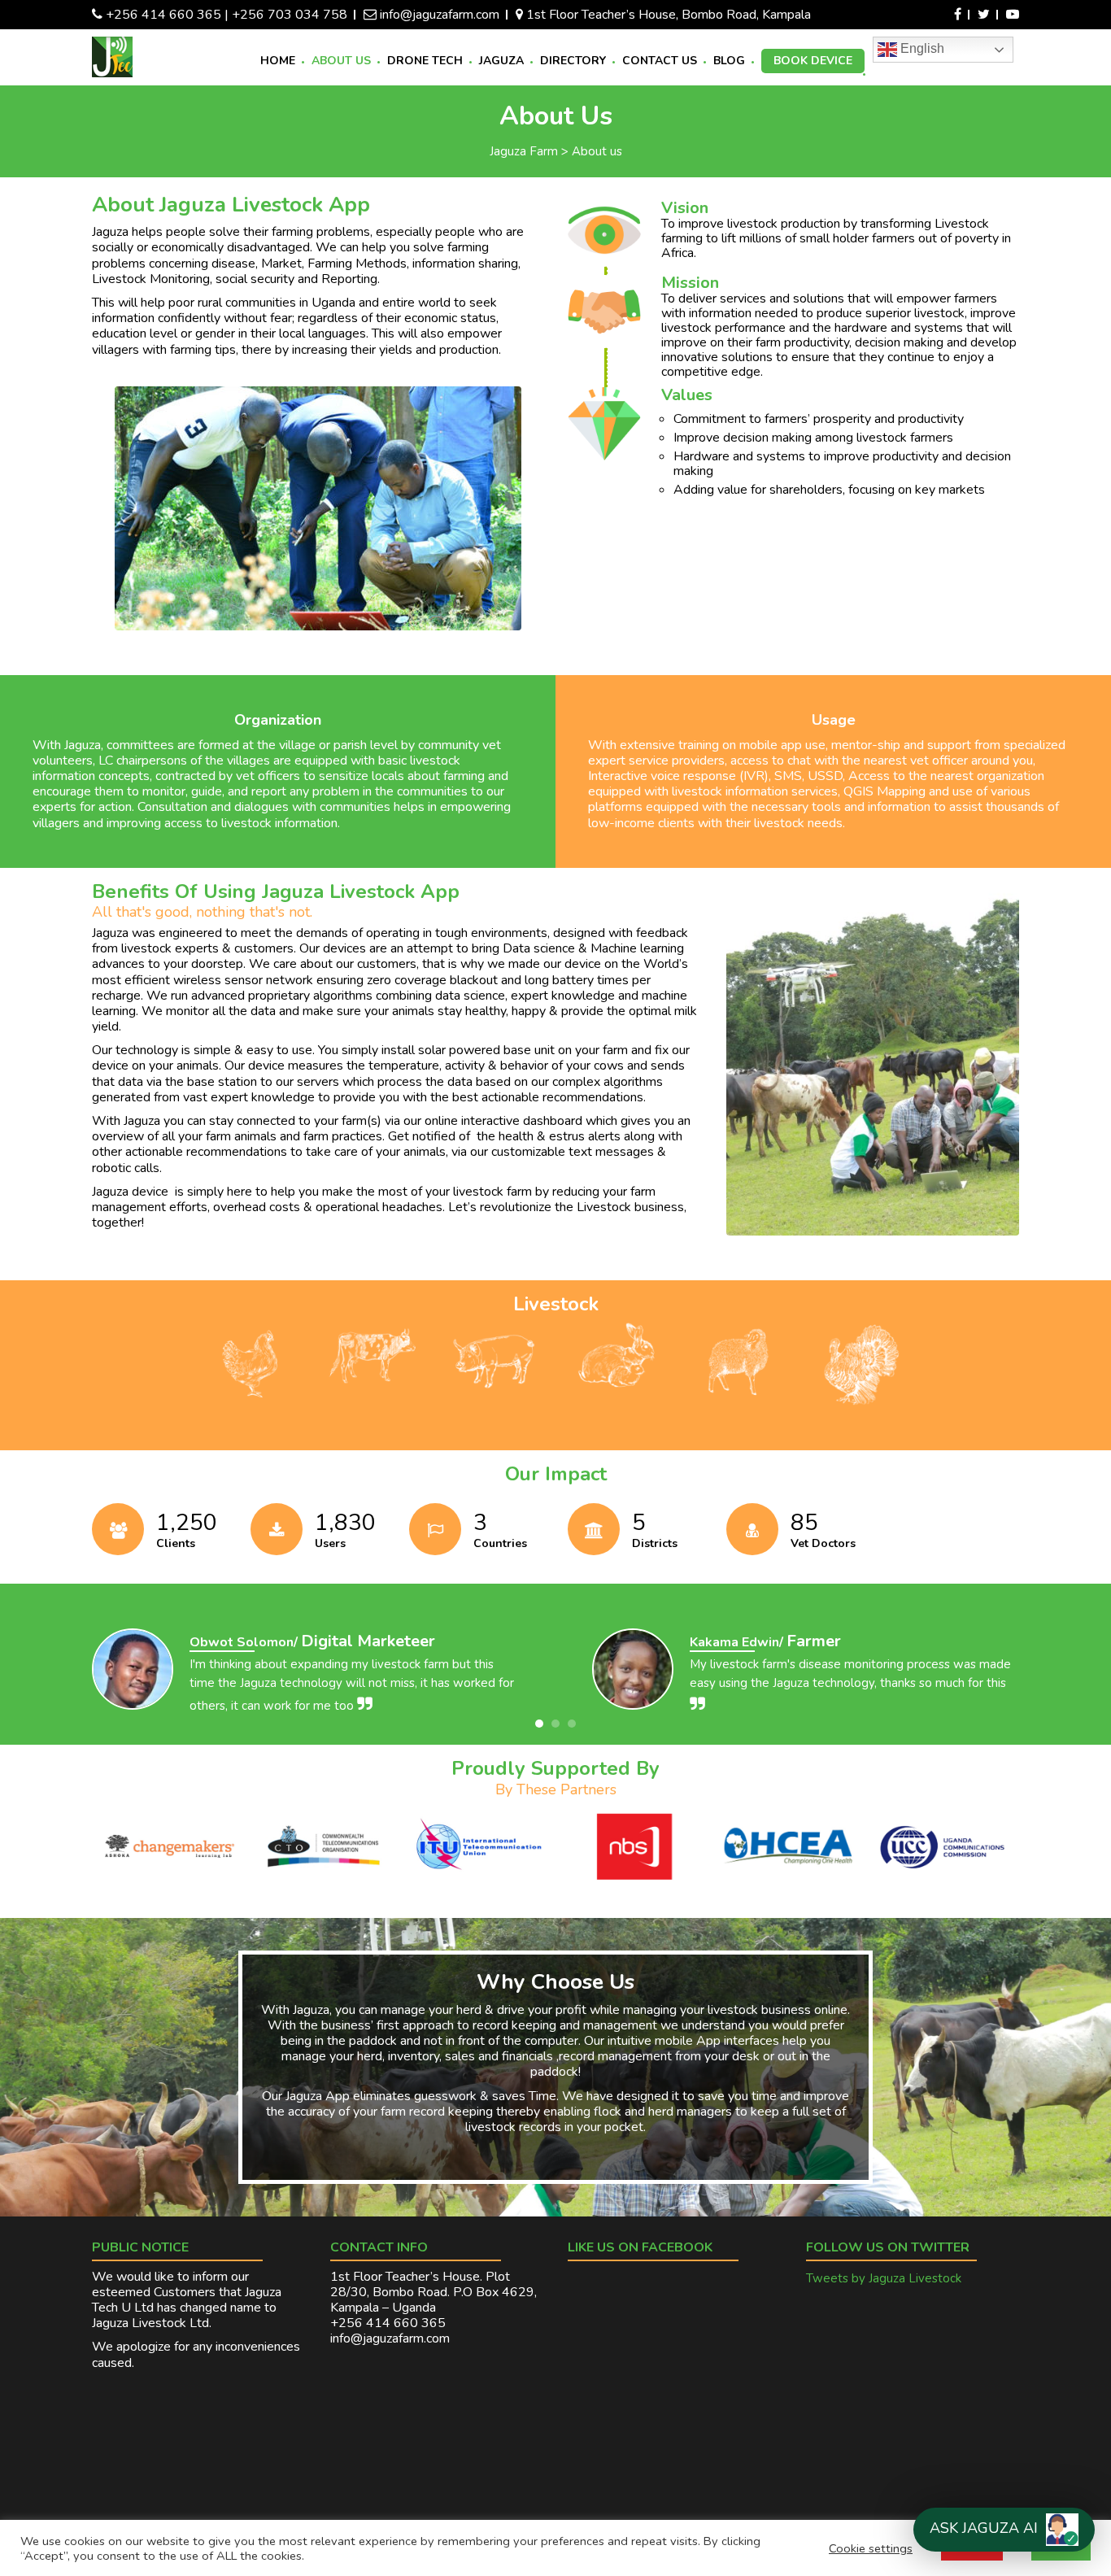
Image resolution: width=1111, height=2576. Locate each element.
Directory (573, 61)
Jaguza (501, 61)
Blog (729, 61)
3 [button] (572, 1724)
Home (278, 61)
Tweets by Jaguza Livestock (884, 2278)
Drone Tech (425, 61)
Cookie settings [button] (871, 2548)
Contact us (660, 61)
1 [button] (539, 1724)
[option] (305, 1678)
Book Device (813, 61)
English (921, 48)
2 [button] (555, 1724)
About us (341, 61)
